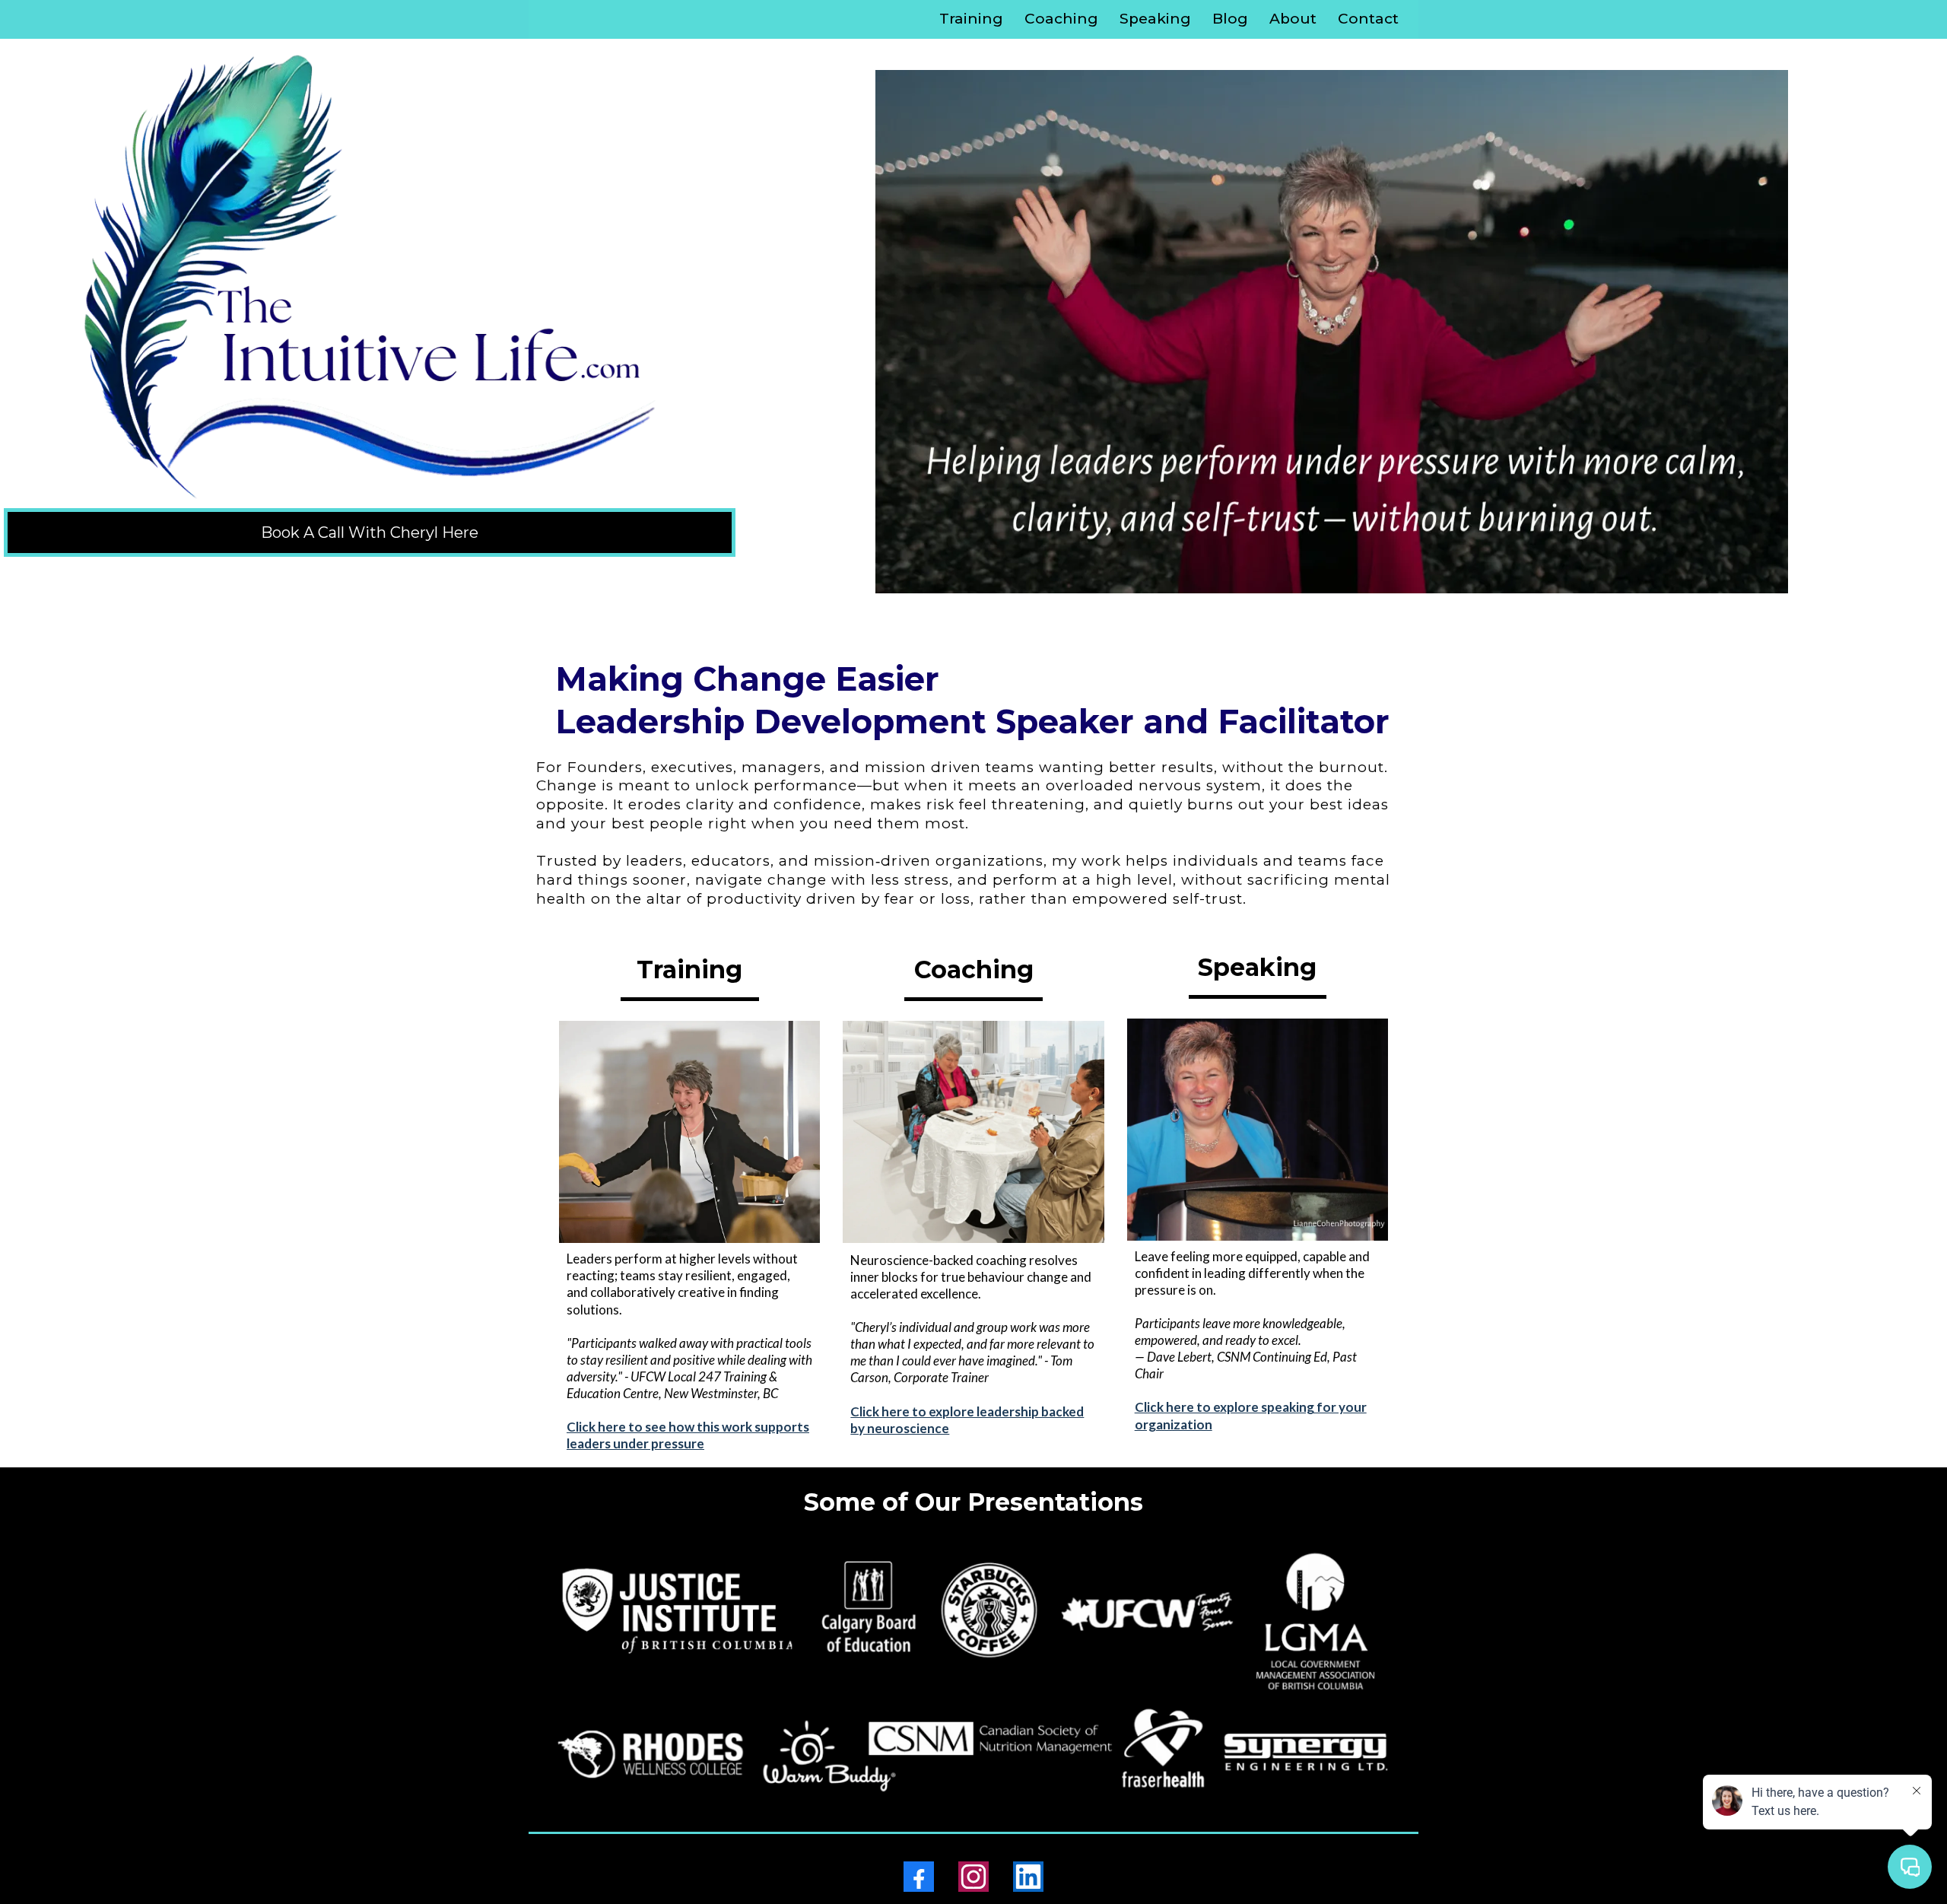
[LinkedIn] (1028, 1877)
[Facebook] (919, 1877)
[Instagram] (973, 1877)
